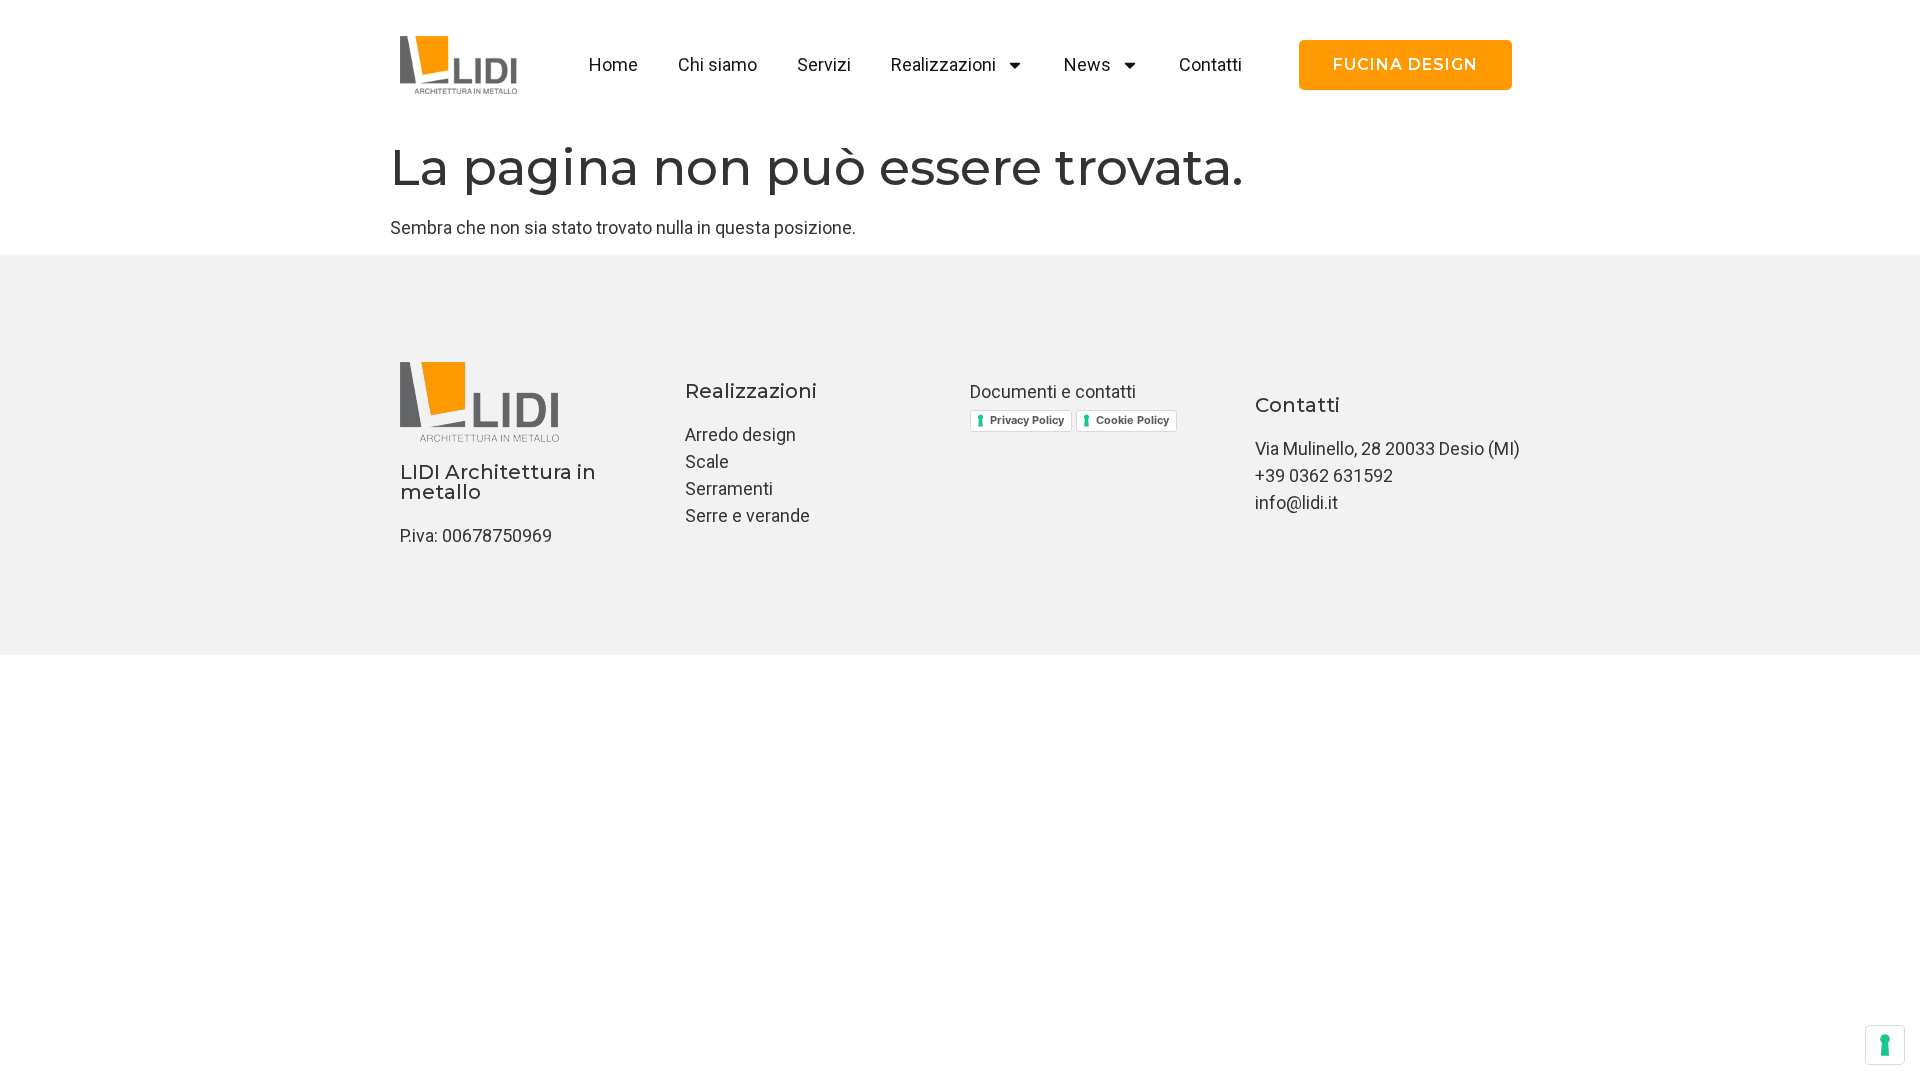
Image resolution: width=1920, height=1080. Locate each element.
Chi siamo (717, 64)
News (1087, 64)
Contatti (1210, 64)
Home (613, 64)
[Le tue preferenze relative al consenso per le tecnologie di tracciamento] (1885, 1045)
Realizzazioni (943, 64)
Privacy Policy (1027, 420)
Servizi (824, 64)
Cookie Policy (1132, 420)
